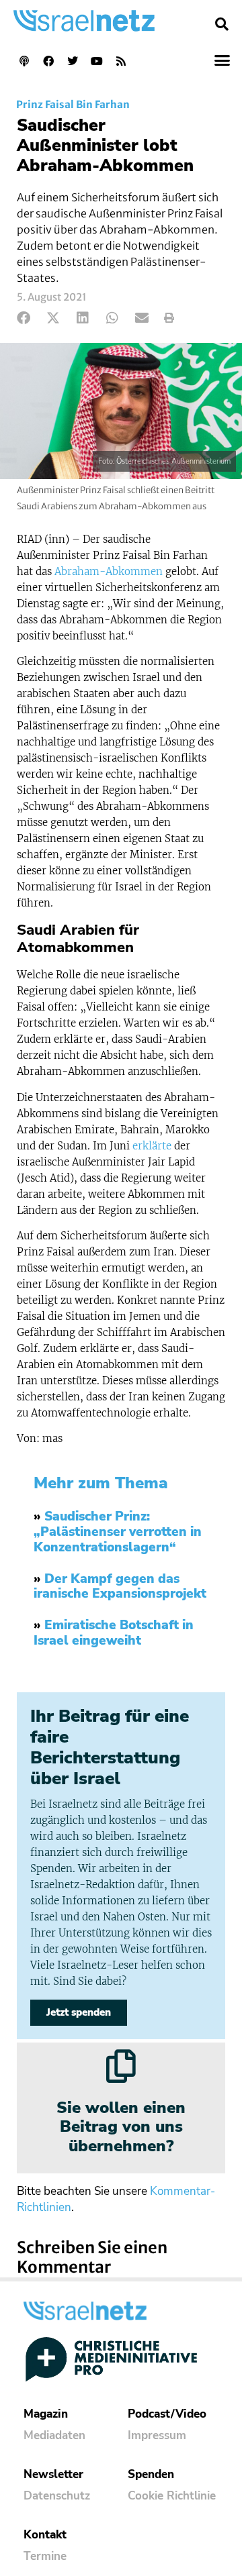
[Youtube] (97, 61)
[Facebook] (48, 61)
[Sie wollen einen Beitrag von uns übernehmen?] (121, 2066)
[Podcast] (24, 61)
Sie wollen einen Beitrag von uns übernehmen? (121, 2127)
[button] (222, 24)
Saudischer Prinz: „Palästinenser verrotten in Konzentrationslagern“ (118, 1532)
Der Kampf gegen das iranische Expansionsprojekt (120, 1587)
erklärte (152, 1146)
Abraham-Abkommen (109, 571)
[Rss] (121, 61)
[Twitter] (73, 61)
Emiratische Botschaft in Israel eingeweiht (114, 1633)
